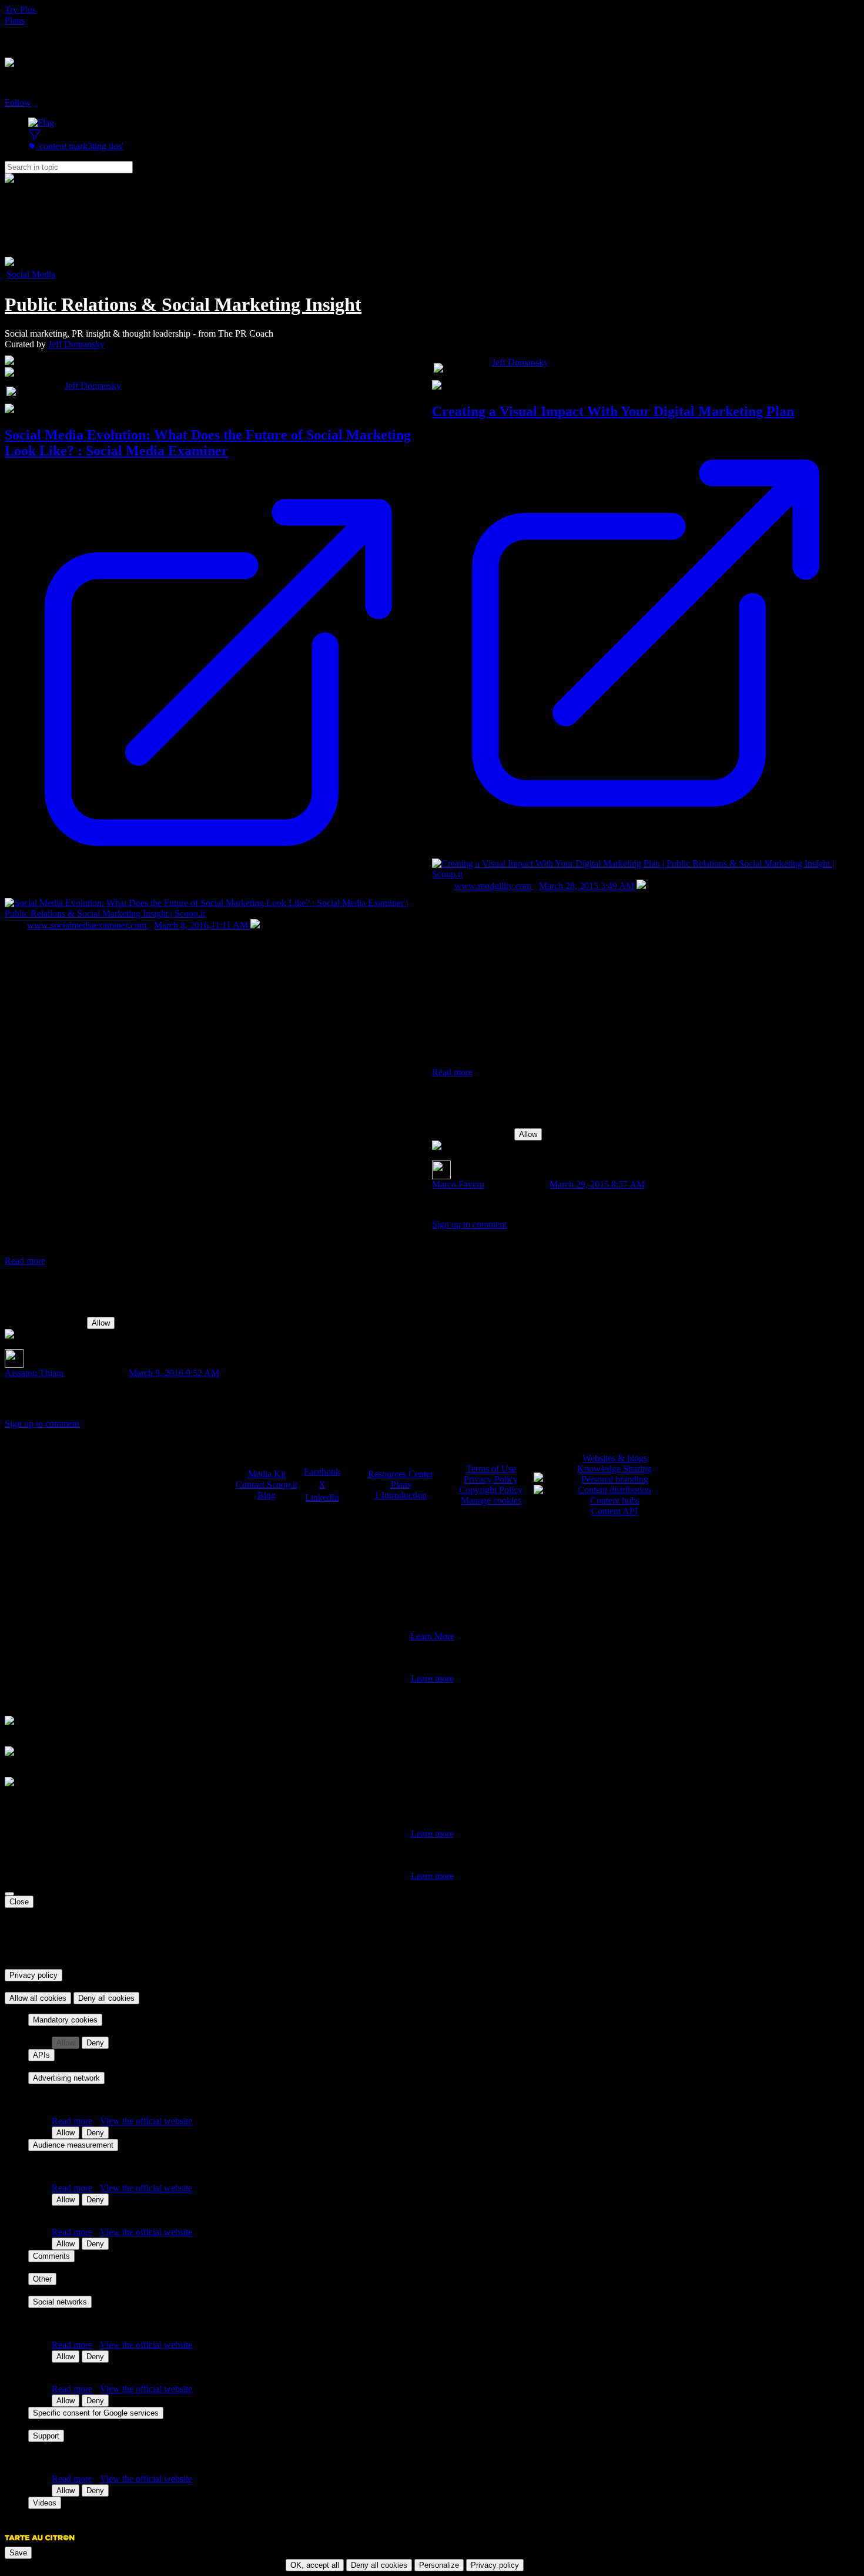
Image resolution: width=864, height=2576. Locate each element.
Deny (95, 2043)
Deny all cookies (106, 1998)
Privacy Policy (491, 1479)
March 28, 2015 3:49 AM (588, 886)
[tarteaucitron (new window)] (40, 2543)
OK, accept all (315, 2565)
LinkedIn (322, 1497)
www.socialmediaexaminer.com (88, 925)
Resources (24, 31)
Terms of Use (491, 1469)
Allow (101, 1323)
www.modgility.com (494, 886)
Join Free (22, 41)
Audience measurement (73, 2145)
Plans (15, 20)
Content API (614, 1511)
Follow (18, 103)
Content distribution (614, 1490)
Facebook (322, 1472)
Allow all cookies (38, 1998)
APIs (41, 2055)
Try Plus (20, 10)
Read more (25, 1261)
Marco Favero (458, 1184)
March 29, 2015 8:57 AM (597, 1184)
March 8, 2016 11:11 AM (202, 925)
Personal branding (615, 1479)
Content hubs (615, 1500)
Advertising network (66, 2078)
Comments (51, 2256)
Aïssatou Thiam (34, 1373)
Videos (45, 2503)
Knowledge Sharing (614, 1469)
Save (18, 2553)
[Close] (9, 1894)
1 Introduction (401, 1495)
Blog (267, 1495)
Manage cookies (491, 1500)
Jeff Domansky (76, 344)
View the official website (146, 2121)
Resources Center (401, 1474)
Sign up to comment (42, 1423)
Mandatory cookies (65, 2020)
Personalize (439, 2565)
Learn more (432, 1678)
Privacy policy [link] (34, 1975)
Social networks (60, 2302)
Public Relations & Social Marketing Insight (183, 304)
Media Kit (267, 1474)
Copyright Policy (491, 1490)
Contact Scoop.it (267, 1485)
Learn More (432, 1636)
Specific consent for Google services (96, 2413)
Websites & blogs (615, 1458)
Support (46, 2436)
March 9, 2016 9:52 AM (174, 1373)
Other (42, 2279)
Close (19, 1902)
